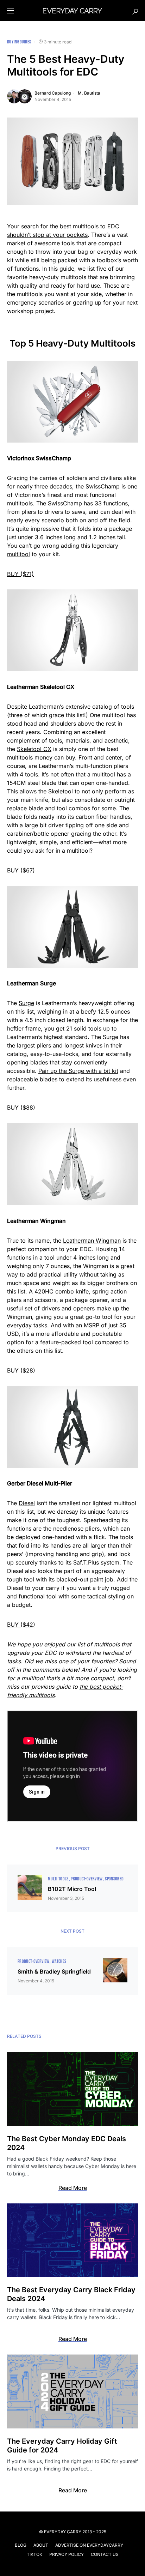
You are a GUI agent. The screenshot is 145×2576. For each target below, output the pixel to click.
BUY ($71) (20, 574)
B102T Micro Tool (72, 1889)
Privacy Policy (67, 2554)
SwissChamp (103, 486)
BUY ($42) (21, 1625)
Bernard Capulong (53, 93)
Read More (73, 2188)
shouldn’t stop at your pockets (47, 235)
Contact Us (105, 2554)
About (41, 2545)
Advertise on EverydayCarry (89, 2545)
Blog (21, 2545)
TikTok (34, 2554)
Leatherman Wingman (92, 1241)
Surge (26, 1003)
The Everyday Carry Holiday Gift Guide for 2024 (62, 2446)
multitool (18, 554)
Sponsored (114, 1879)
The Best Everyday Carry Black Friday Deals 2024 (71, 2294)
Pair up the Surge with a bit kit (78, 1071)
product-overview (87, 1879)
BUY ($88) (21, 1107)
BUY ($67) (21, 870)
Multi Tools (58, 1879)
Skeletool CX (34, 749)
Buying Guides (19, 42)
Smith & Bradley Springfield (54, 1971)
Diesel (27, 1503)
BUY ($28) (21, 1370)
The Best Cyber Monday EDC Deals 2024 (67, 2143)
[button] (11, 11)
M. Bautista (89, 93)
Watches (59, 1961)
